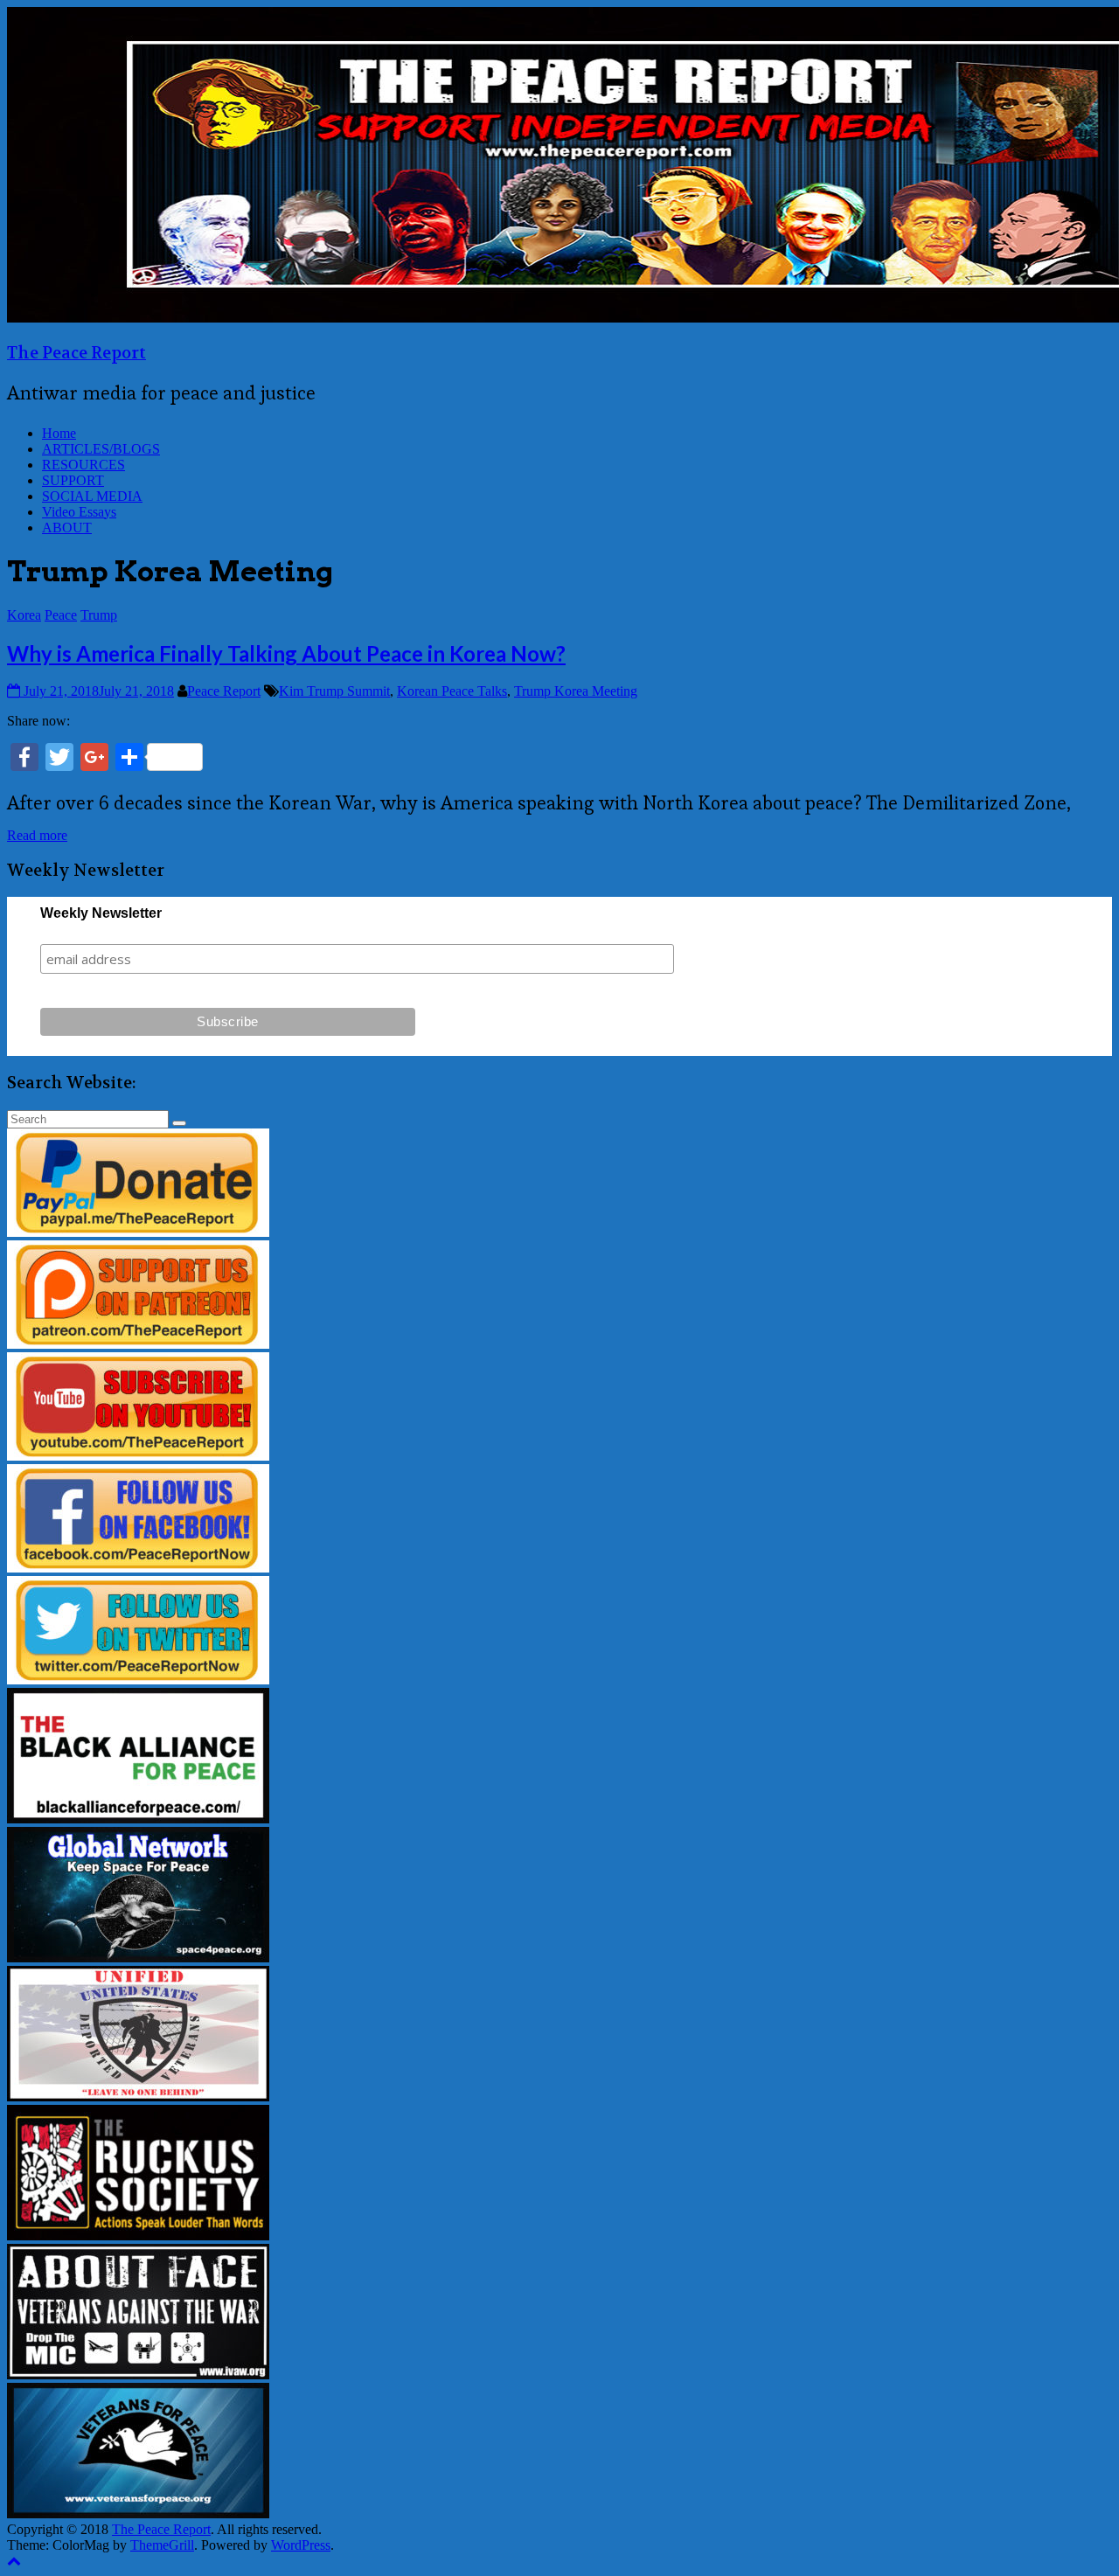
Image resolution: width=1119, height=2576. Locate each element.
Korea (24, 615)
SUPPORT (73, 480)
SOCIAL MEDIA (92, 496)
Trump (99, 615)
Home (59, 433)
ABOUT (67, 528)
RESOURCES (83, 465)
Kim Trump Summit (334, 691)
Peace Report (224, 691)
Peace (61, 615)
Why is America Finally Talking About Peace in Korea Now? (286, 653)
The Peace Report (76, 353)
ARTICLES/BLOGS (101, 449)
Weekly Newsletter (101, 913)
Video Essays (79, 512)
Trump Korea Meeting (576, 691)
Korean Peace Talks (452, 691)
